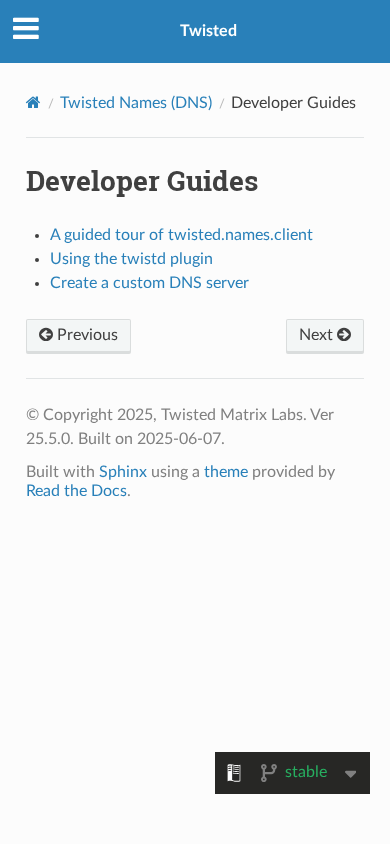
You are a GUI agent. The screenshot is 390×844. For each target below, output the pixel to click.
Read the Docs (76, 491)
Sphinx (123, 472)
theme (226, 472)
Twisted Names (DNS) (136, 103)
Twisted (208, 31)
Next (318, 335)
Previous (85, 335)
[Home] (33, 102)
